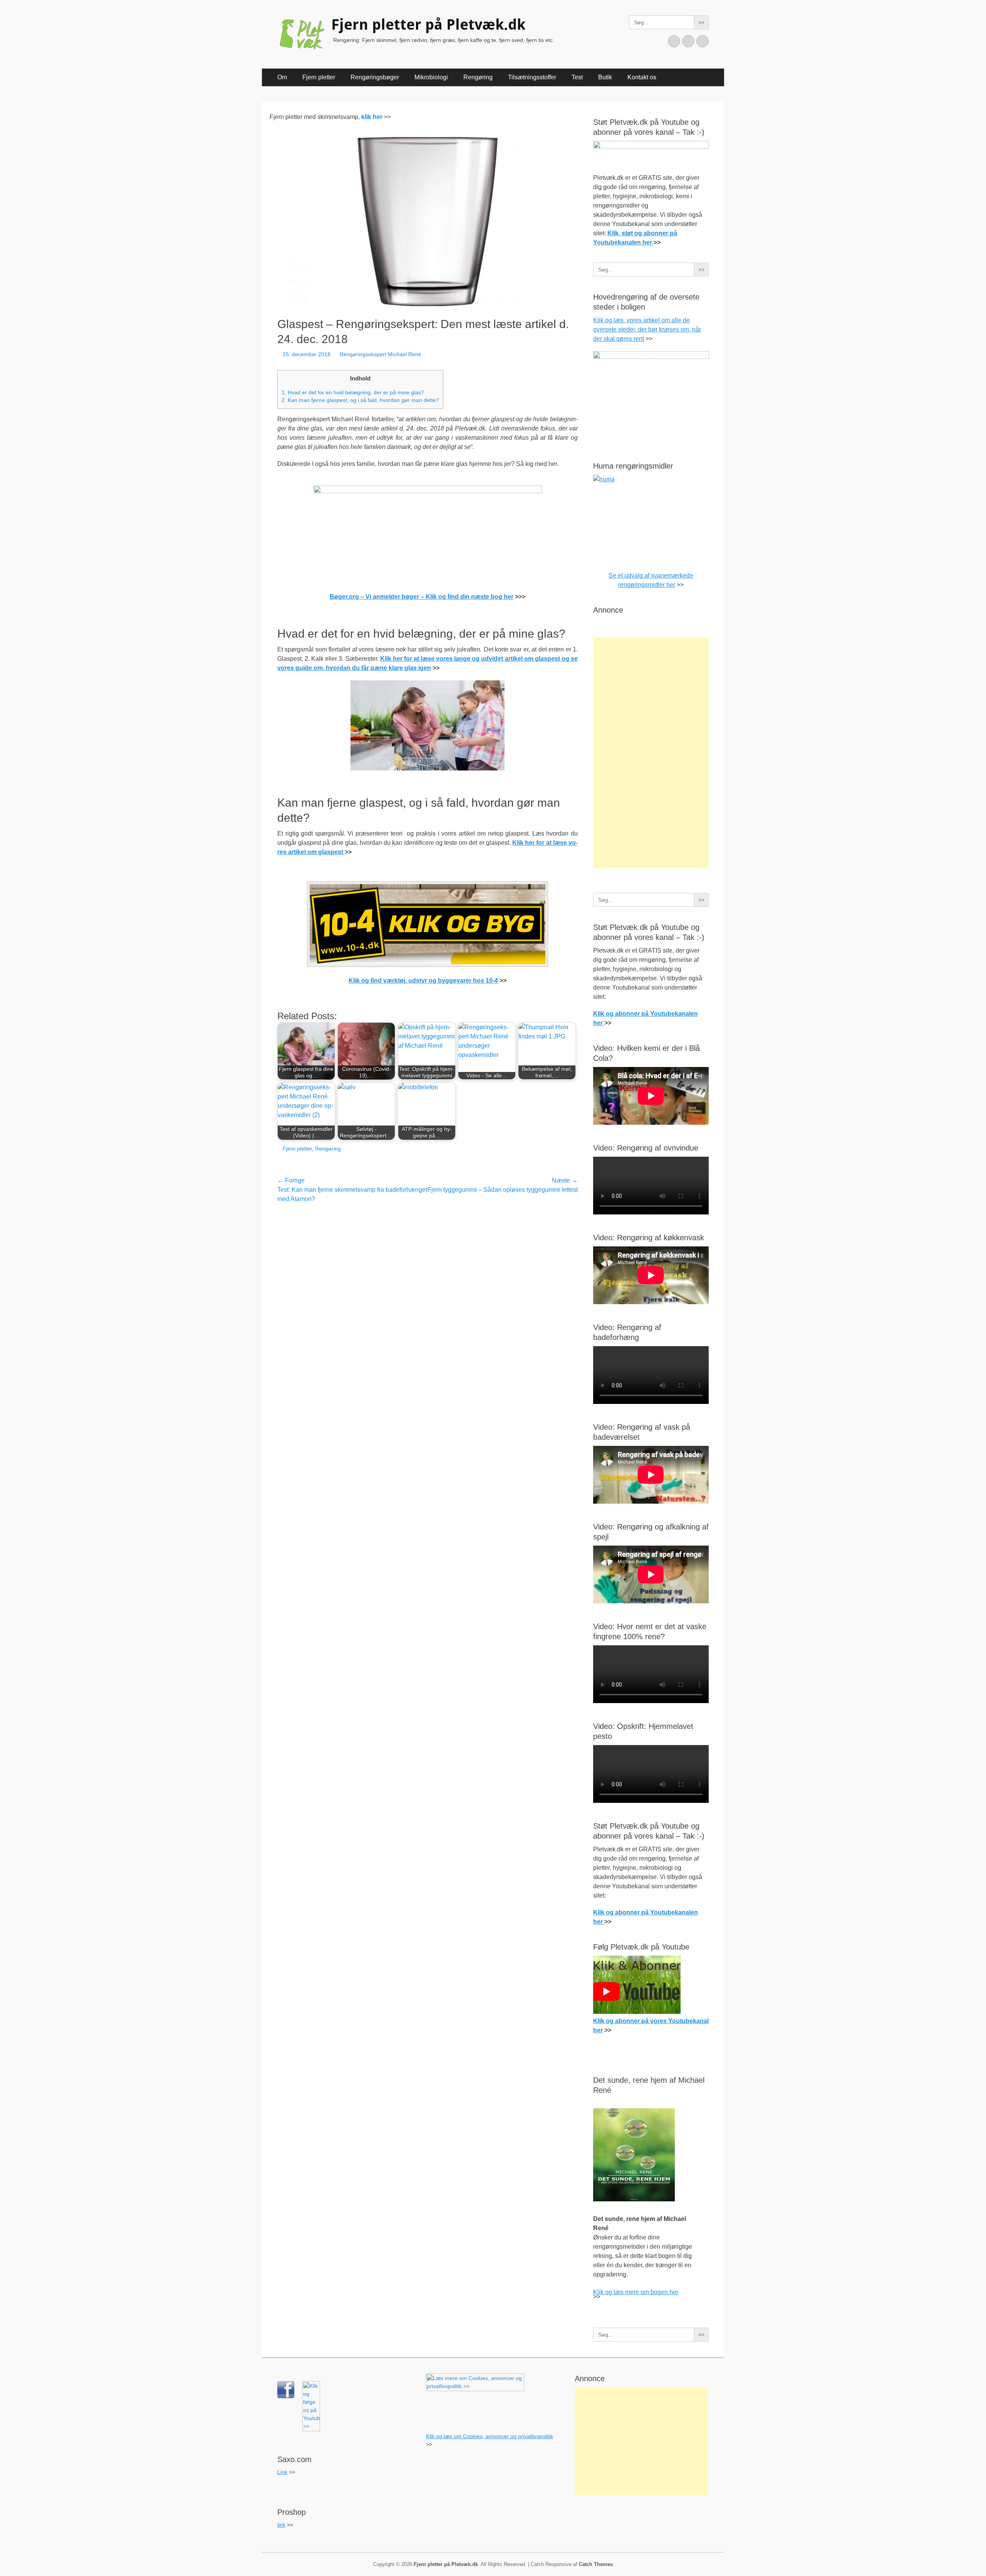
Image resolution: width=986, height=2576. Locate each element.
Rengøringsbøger (375, 77)
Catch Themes (596, 2564)
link (281, 2525)
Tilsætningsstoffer (532, 77)
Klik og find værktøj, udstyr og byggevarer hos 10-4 (423, 981)
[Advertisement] (651, 753)
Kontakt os (642, 77)
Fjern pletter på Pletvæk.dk (428, 25)
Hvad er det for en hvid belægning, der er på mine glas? (353, 393)
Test (577, 77)
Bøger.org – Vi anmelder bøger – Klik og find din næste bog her (422, 597)
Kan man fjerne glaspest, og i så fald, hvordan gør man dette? (360, 400)
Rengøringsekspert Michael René (381, 354)
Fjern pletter (319, 77)
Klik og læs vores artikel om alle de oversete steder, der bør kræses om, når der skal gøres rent (647, 329)
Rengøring (478, 77)
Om (282, 77)
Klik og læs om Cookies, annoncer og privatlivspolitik (490, 2436)
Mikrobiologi (431, 77)
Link (282, 2472)
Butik (605, 77)
